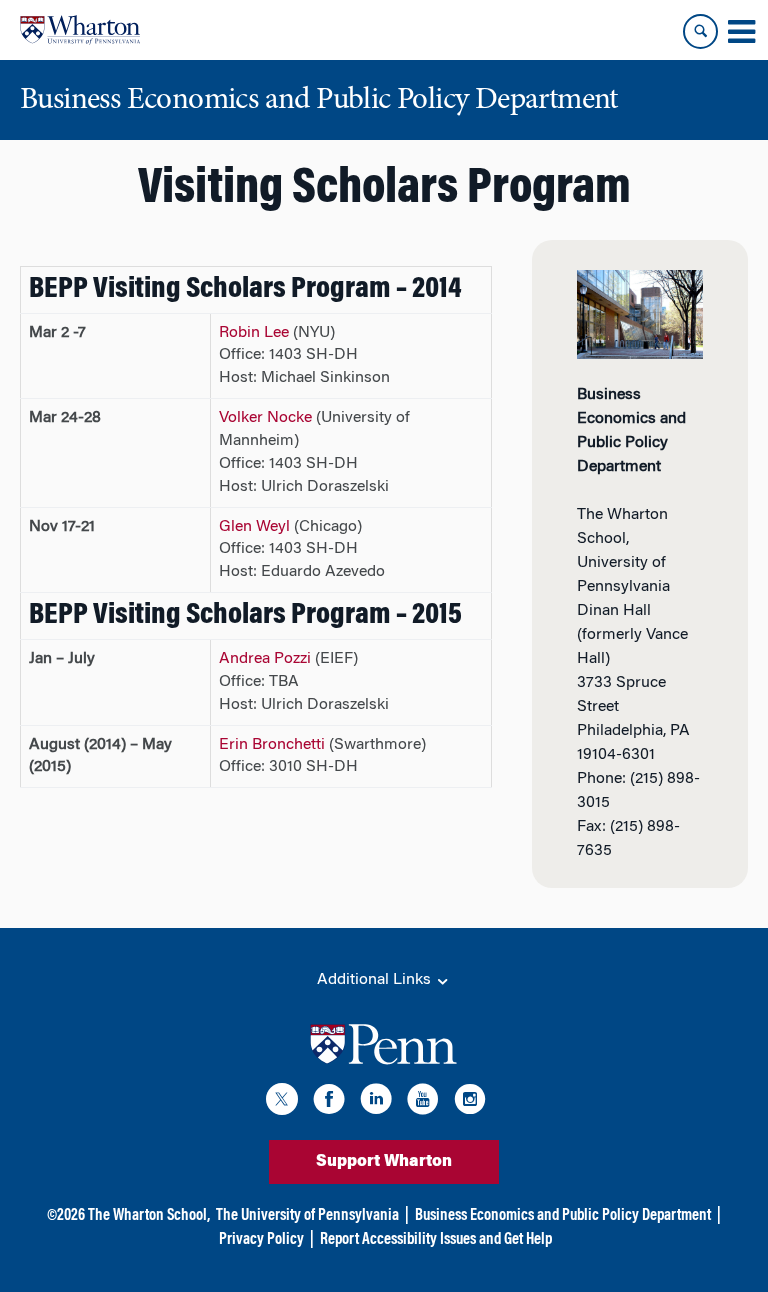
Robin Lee (254, 333)
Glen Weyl (254, 527)
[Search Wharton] (700, 31)
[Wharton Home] (80, 30)
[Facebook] (329, 1102)
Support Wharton (384, 1162)
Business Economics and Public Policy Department (563, 1216)
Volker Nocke (265, 418)
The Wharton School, (149, 1216)
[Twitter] (282, 1102)
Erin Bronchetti (272, 745)
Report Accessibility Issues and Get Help (436, 1240)
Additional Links (376, 980)
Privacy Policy (261, 1240)
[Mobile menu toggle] (741, 32)
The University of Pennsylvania (307, 1216)
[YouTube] (423, 1102)
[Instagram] (470, 1102)
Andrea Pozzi (265, 659)
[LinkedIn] (376, 1102)
